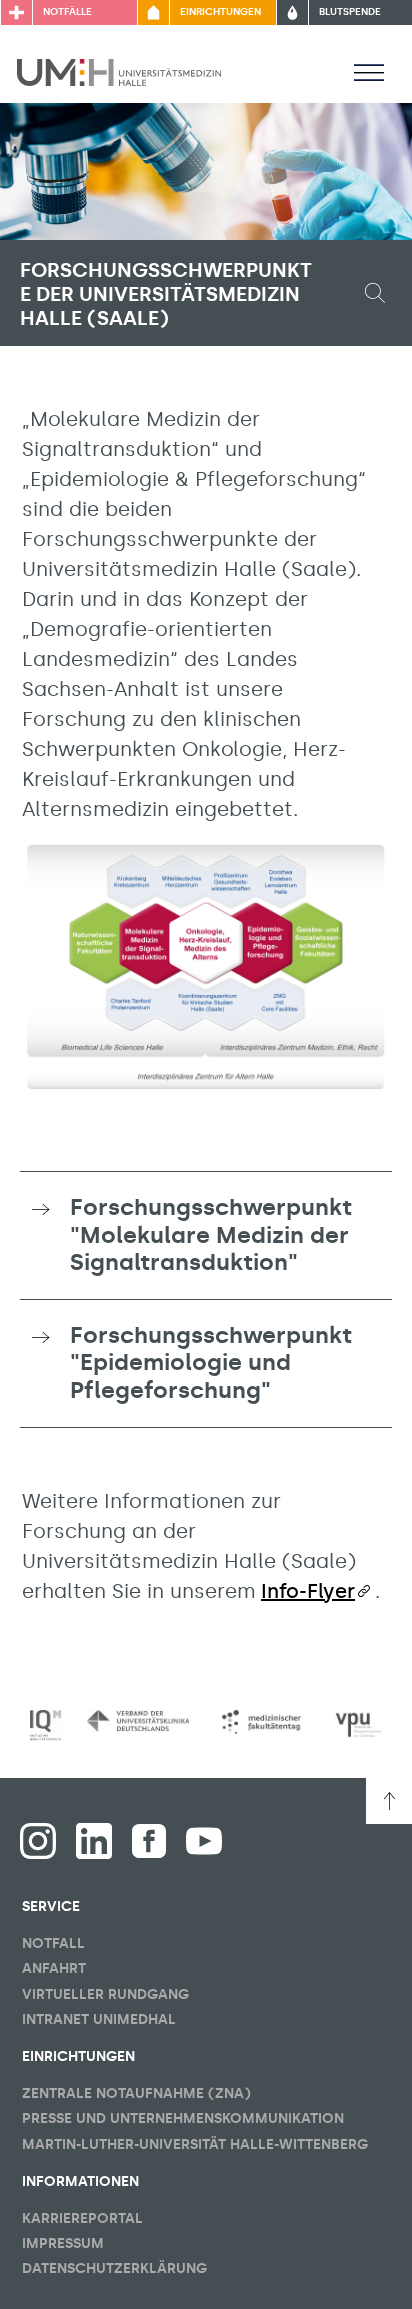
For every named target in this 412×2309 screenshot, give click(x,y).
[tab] (206, 1235)
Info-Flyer (308, 1591)
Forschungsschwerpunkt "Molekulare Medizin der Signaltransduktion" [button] (211, 1234)
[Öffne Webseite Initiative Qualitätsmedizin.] (45, 1726)
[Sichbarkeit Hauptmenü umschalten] (369, 72)
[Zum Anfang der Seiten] (389, 1801)
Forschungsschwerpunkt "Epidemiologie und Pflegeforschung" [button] (211, 1362)
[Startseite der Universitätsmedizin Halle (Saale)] (119, 71)
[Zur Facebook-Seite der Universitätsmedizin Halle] (149, 1841)
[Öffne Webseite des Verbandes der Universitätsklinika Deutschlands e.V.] (138, 1721)
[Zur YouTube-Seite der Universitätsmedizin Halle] (204, 1841)
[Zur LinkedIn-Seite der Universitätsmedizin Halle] (94, 1841)
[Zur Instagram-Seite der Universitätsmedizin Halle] (38, 1841)
